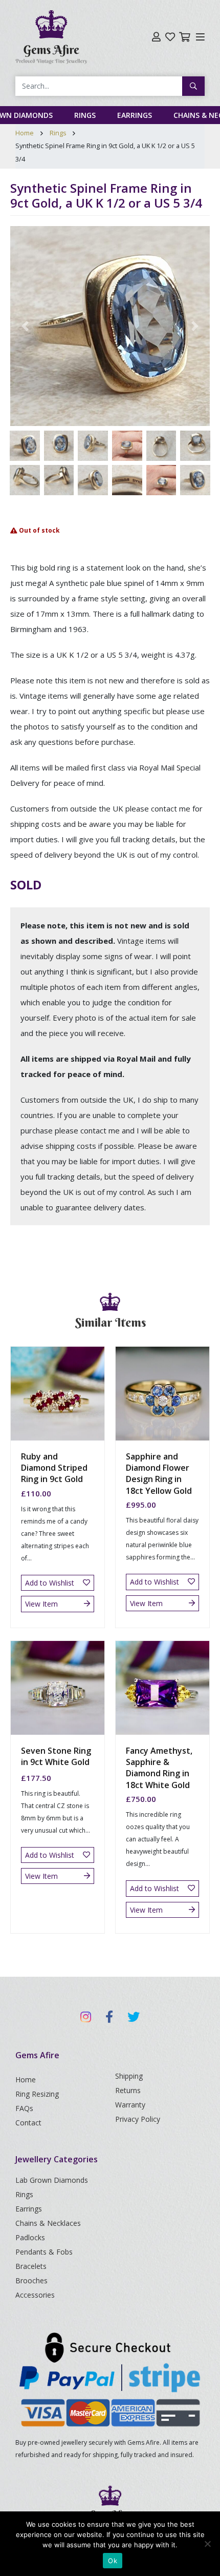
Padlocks (30, 2237)
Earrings (135, 115)
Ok (113, 2561)
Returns (128, 2090)
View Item (41, 1604)
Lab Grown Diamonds (52, 2180)
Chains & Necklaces (48, 2223)
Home (25, 133)
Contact (28, 2123)
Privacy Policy (138, 2119)
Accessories (35, 2295)
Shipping (129, 2076)
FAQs (24, 2108)
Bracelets (31, 2266)
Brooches (31, 2280)
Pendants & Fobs (44, 2252)
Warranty (130, 2105)
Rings (85, 115)
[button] (25, 326)
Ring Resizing (37, 2094)
